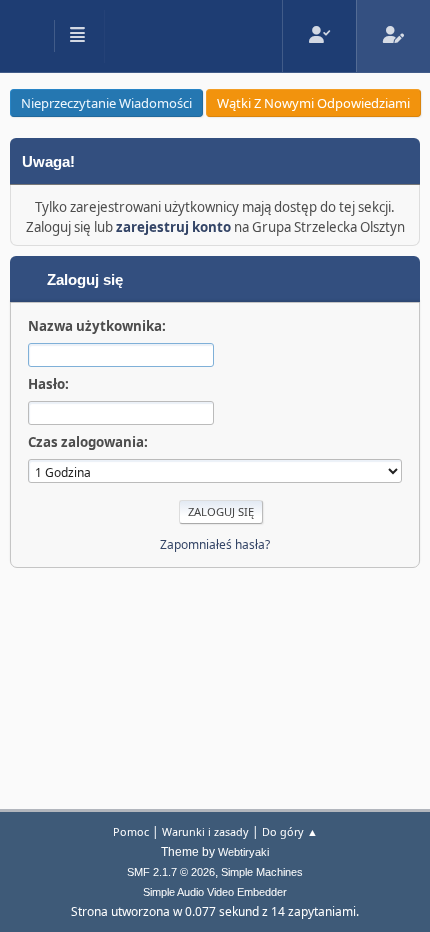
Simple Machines (262, 872)
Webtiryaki (243, 852)
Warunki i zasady (205, 831)
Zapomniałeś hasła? (215, 544)
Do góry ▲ (290, 831)
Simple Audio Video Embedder (215, 892)
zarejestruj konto (173, 227)
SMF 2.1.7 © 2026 (171, 872)
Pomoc (131, 831)
